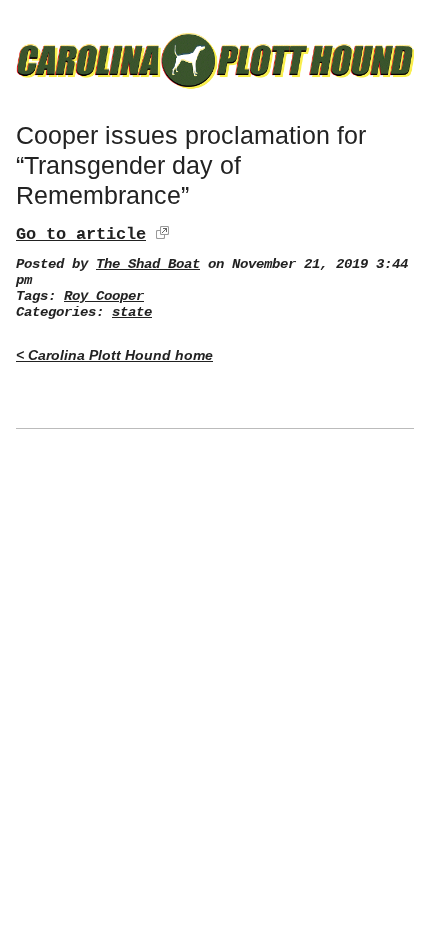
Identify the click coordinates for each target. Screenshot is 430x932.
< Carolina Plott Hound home (114, 355)
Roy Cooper (104, 296)
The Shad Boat (148, 264)
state (132, 312)
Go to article (81, 234)
